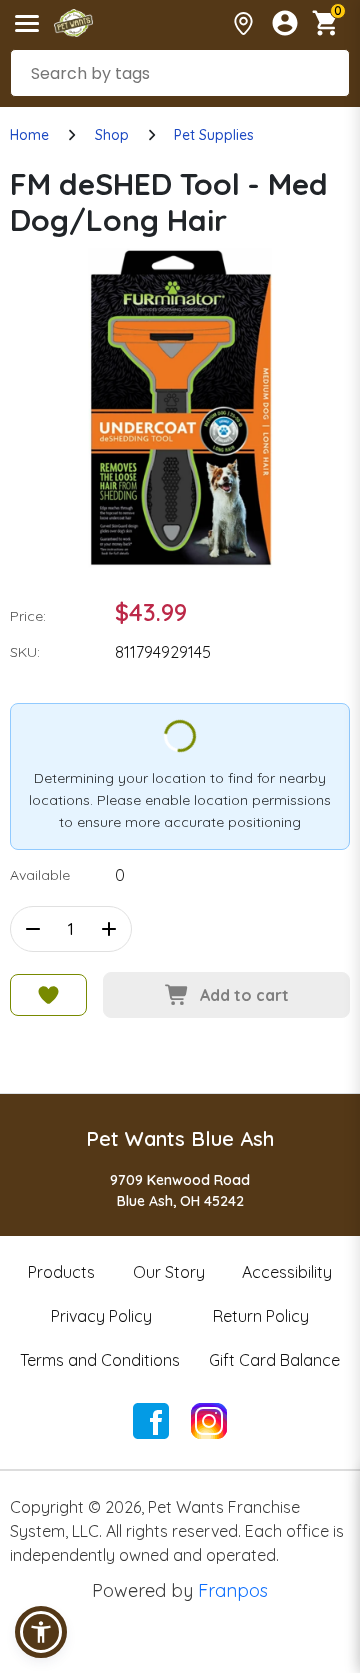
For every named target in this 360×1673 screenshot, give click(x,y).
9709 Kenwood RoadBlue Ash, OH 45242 (180, 1190)
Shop (112, 135)
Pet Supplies (214, 135)
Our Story (169, 1272)
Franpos (233, 1590)
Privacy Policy (101, 1316)
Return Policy (261, 1316)
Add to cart (244, 995)
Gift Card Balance (274, 1360)
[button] (41, 1632)
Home (29, 135)
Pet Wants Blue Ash (180, 1138)
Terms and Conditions (100, 1360)
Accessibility (287, 1272)
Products (61, 1272)
